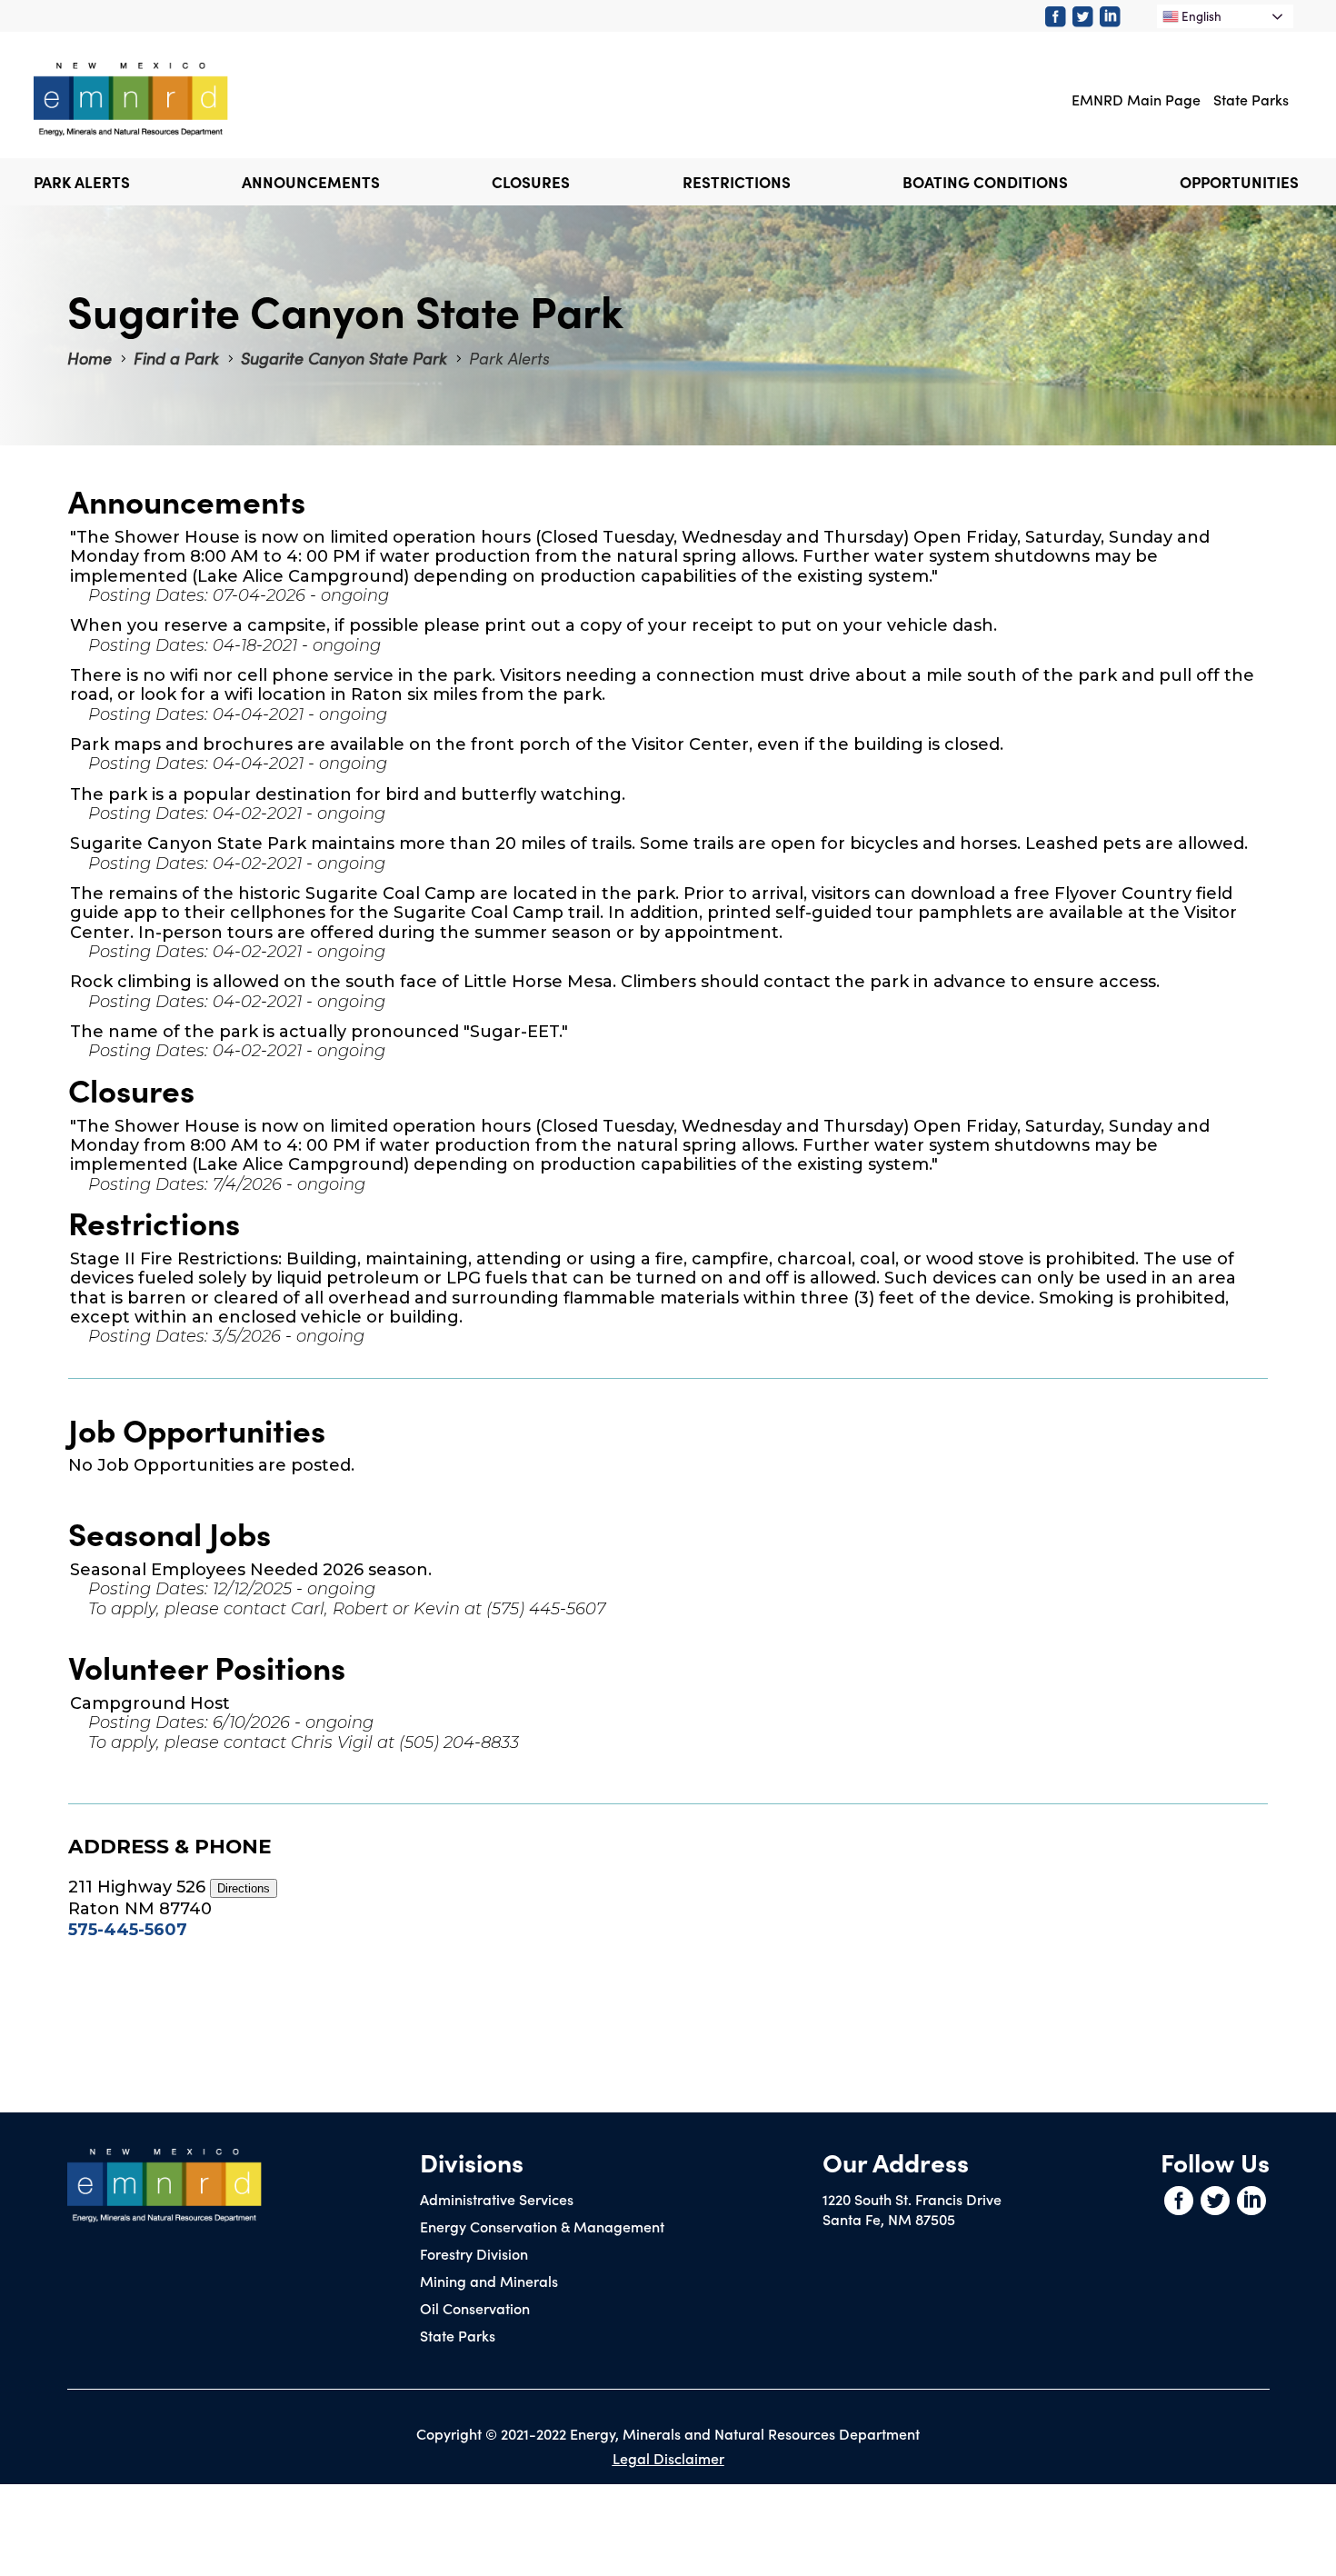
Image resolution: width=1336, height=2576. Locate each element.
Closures (531, 182)
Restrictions (737, 182)
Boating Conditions (985, 182)
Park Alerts (82, 182)
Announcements (311, 182)
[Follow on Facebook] (1059, 17)
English (1200, 16)
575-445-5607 (128, 1930)
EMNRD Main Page (1136, 99)
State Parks (1251, 99)
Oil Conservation (475, 2308)
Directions (244, 1888)
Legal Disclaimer (668, 2458)
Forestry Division (474, 2253)
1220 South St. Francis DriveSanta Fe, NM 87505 (912, 2209)
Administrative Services (497, 2199)
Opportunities (1239, 182)
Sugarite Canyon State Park (344, 358)
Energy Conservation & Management (542, 2226)
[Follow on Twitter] (1086, 17)
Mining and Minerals (489, 2281)
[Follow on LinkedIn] (1113, 17)
